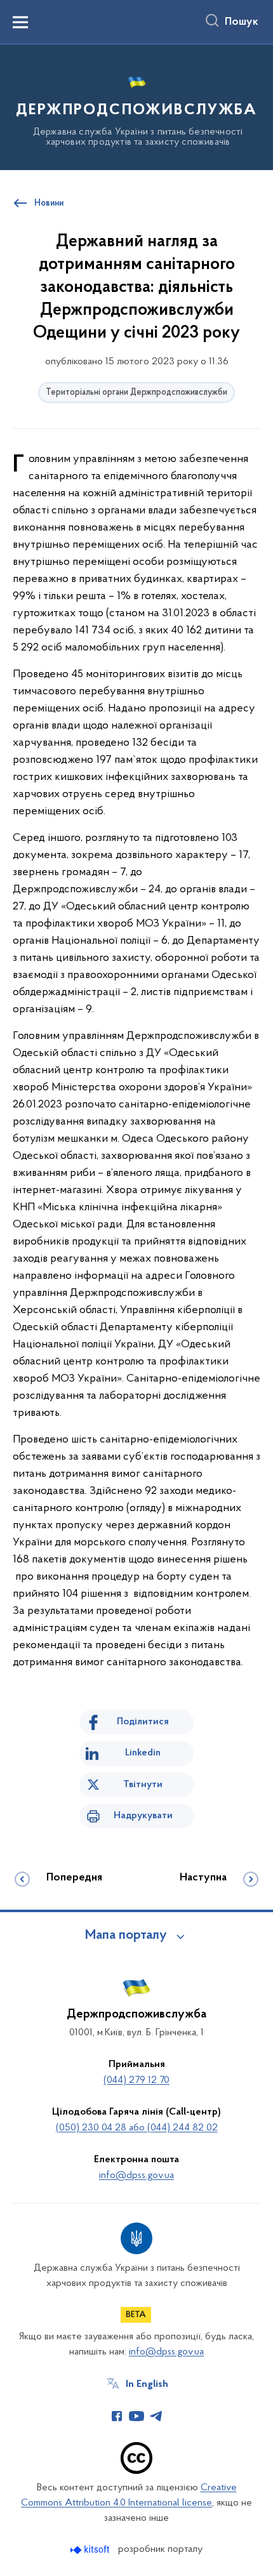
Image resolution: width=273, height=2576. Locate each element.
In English (147, 2384)
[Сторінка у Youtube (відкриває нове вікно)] (136, 2416)
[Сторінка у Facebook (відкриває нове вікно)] (117, 2416)
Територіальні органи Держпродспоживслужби (136, 393)
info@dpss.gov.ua (136, 2176)
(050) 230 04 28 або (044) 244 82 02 (137, 2128)
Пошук (242, 22)
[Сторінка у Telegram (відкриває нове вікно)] (156, 2416)
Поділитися (143, 1722)
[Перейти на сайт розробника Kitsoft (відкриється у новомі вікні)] (91, 2550)
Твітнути (143, 1785)
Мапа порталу (126, 1936)
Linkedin (143, 1753)
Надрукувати (143, 1816)
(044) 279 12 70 (136, 2080)
